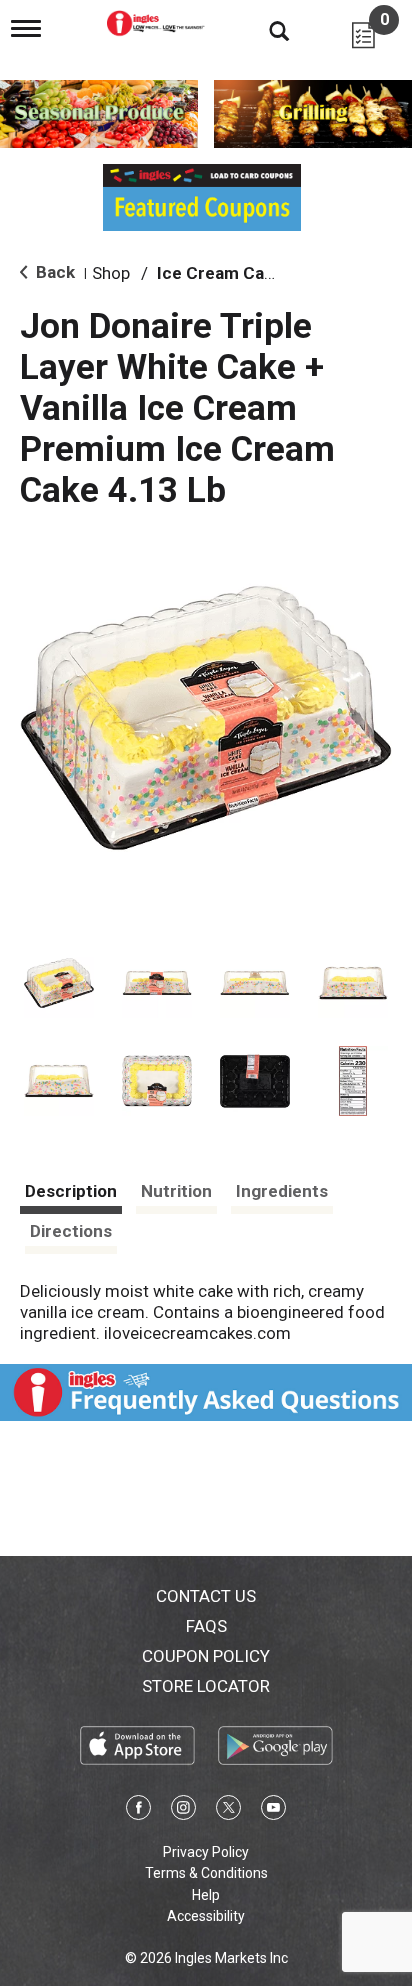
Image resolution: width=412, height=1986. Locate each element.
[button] (59, 983)
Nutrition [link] (176, 1191)
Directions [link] (71, 1231)
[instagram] (183, 1811)
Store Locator (206, 1686)
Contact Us (206, 1596)
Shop (111, 273)
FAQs (206, 1626)
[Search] (264, 30)
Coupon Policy (206, 1656)
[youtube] (273, 1811)
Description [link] (71, 1191)
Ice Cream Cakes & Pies (251, 273)
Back (53, 272)
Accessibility (206, 1916)
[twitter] (228, 1811)
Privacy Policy (206, 1852)
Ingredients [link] (282, 1191)
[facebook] (138, 1811)
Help (206, 1895)
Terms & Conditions (206, 1873)
